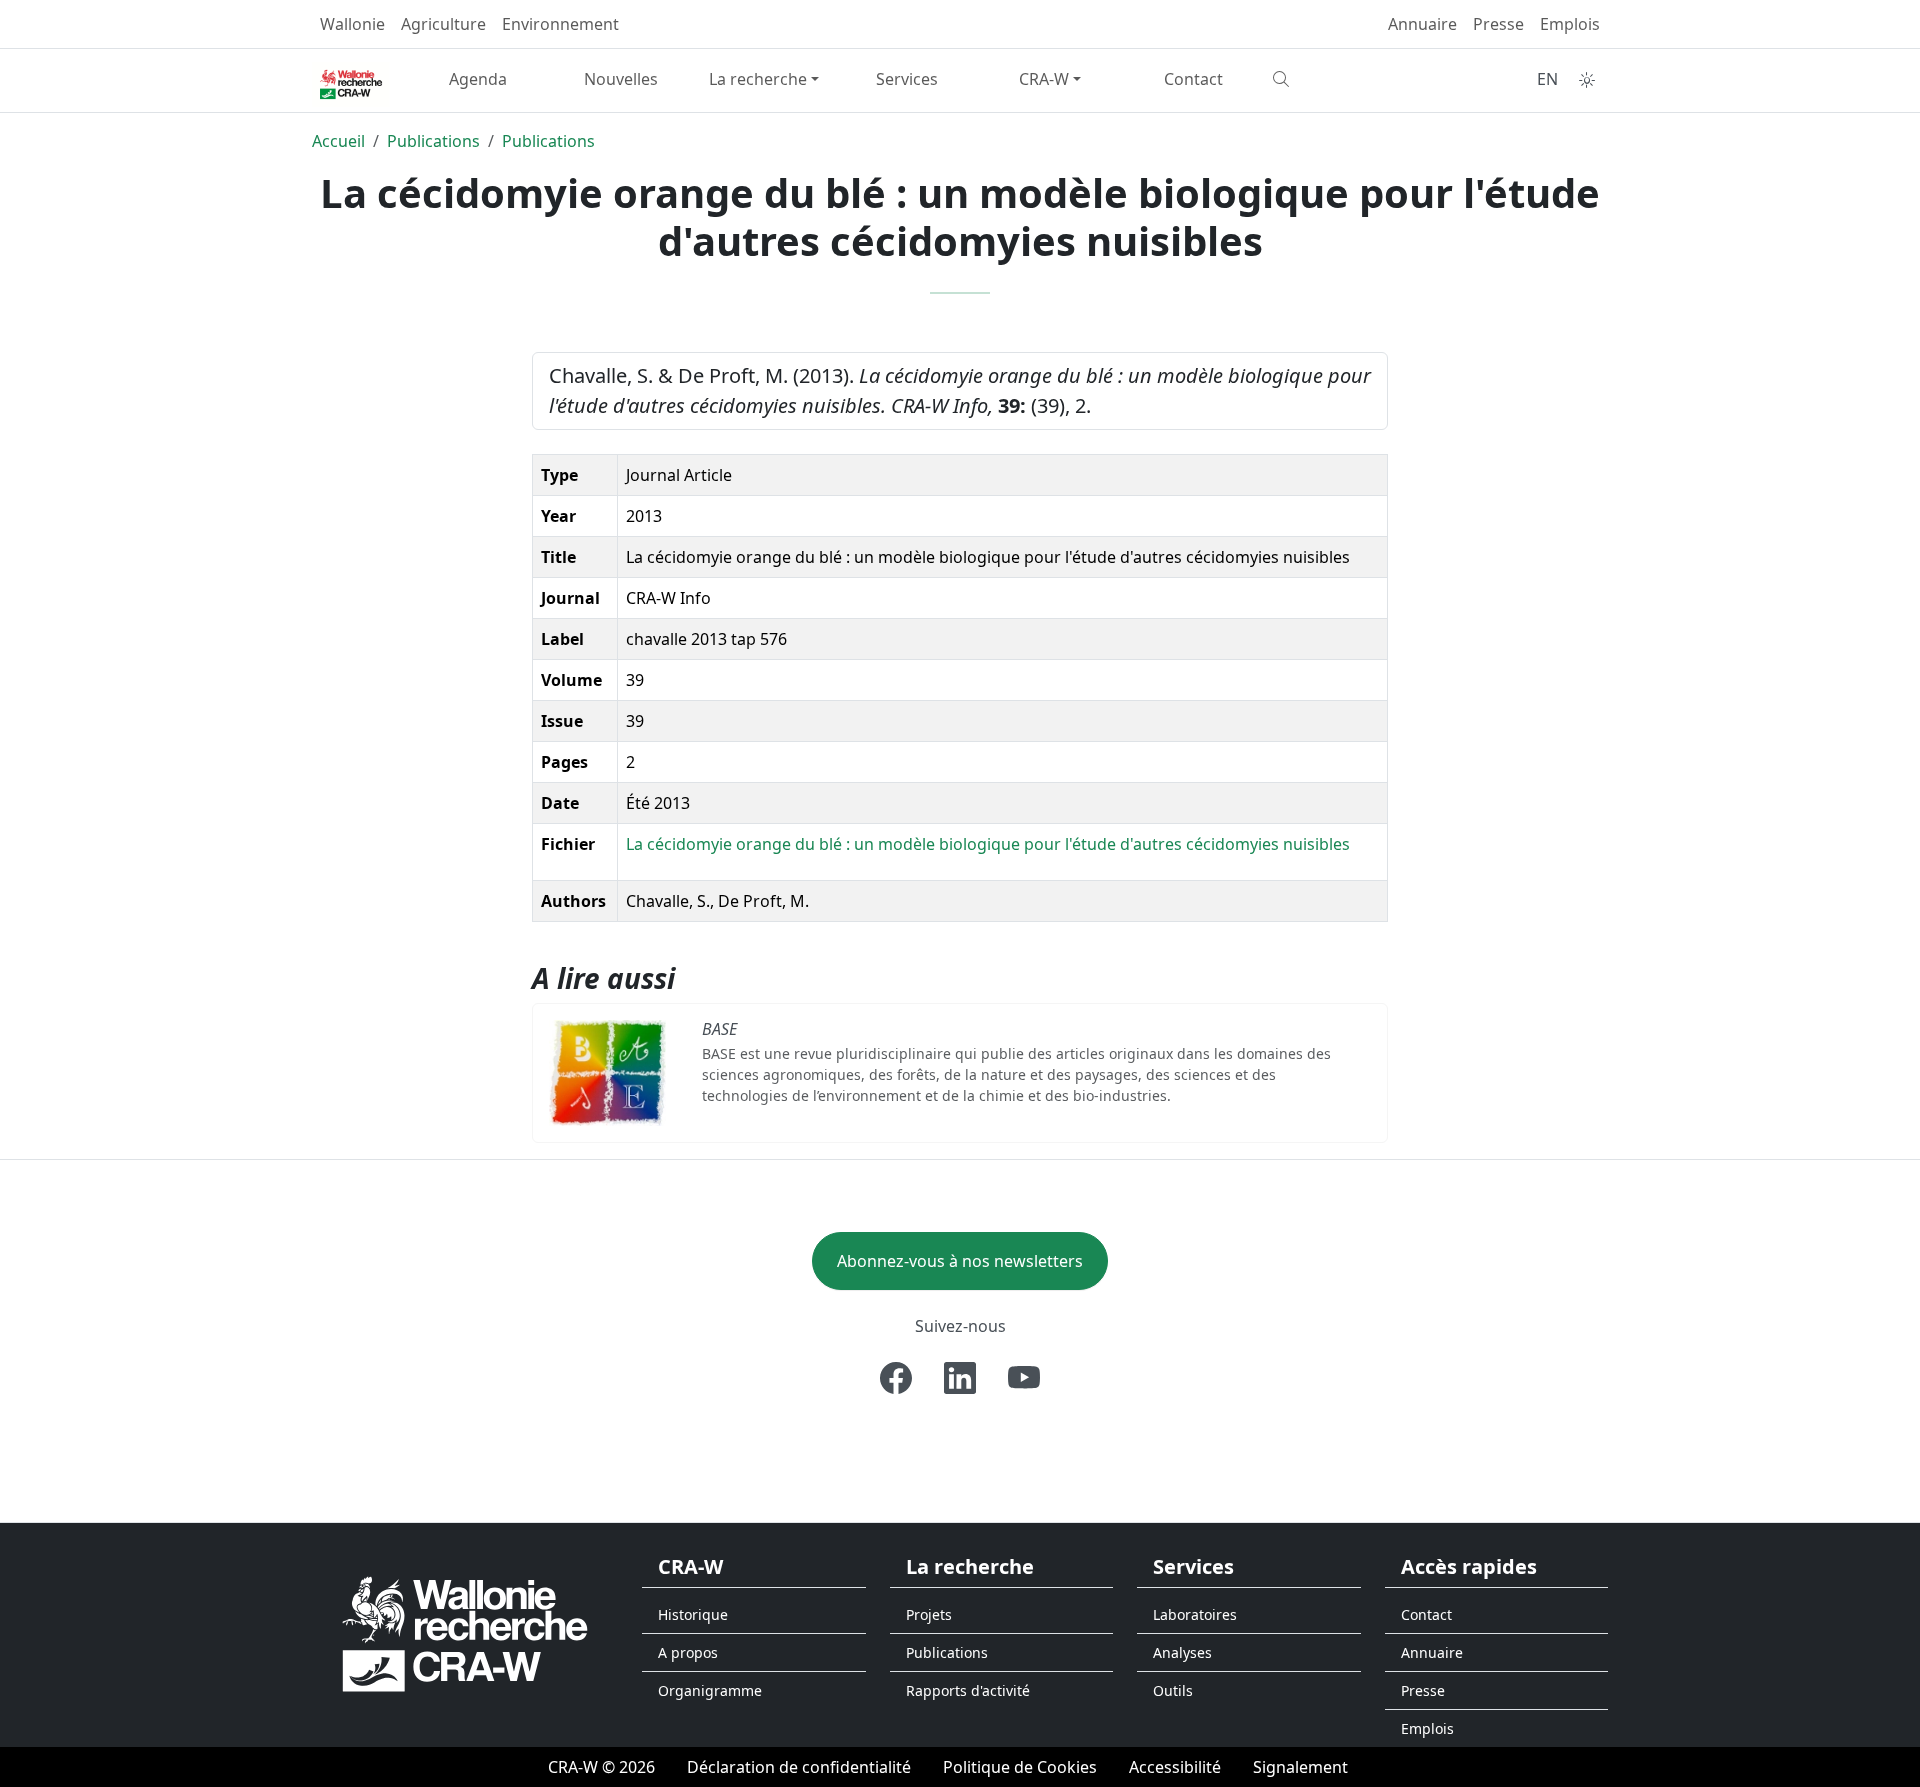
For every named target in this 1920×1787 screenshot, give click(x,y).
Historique (693, 1614)
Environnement (560, 24)
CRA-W (1044, 79)
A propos (688, 1652)
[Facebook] (896, 1378)
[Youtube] (1024, 1378)
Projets (929, 1614)
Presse (1498, 24)
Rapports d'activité (968, 1690)
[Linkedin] (960, 1378)
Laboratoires (1195, 1614)
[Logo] (465, 1633)
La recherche (758, 79)
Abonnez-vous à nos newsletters (960, 1261)
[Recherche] (1336, 79)
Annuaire (1422, 24)
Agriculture (443, 24)
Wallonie (352, 24)
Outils (1173, 1690)
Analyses (1182, 1652)
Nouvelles (621, 79)
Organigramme (710, 1690)
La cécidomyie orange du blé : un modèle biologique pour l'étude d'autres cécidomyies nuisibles (988, 844)
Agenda (478, 79)
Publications (433, 141)
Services (907, 79)
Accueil (338, 141)
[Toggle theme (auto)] (1587, 80)
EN (1547, 79)
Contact (1193, 79)
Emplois (1570, 24)
